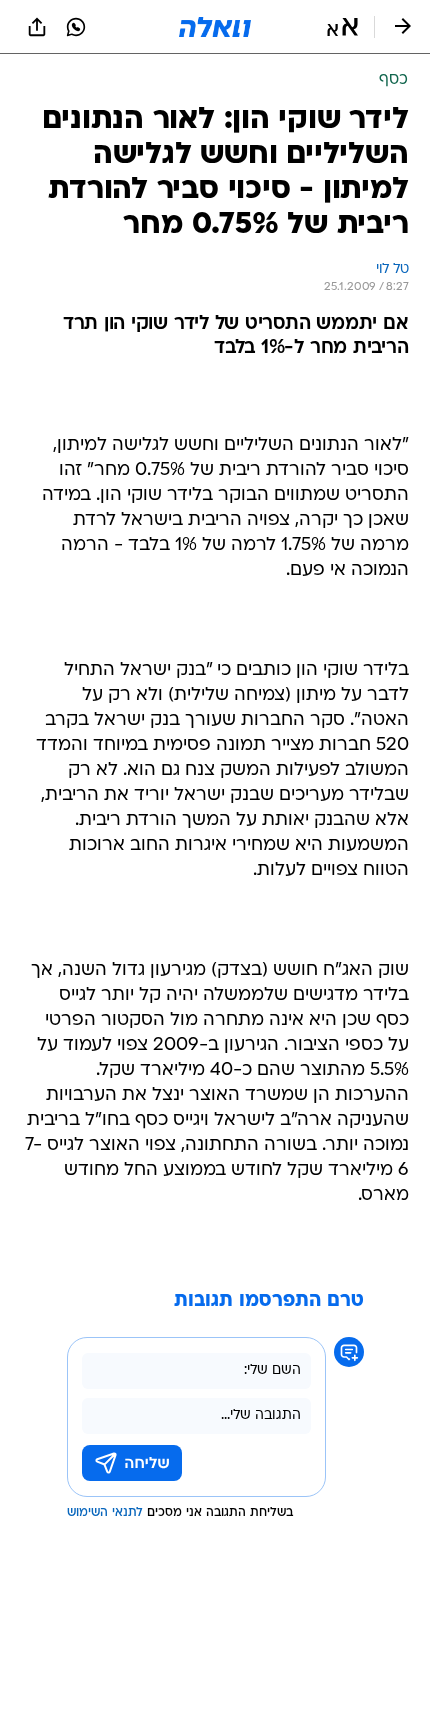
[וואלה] (215, 27)
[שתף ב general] (37, 27)
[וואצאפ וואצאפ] (76, 27)
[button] (342, 27)
